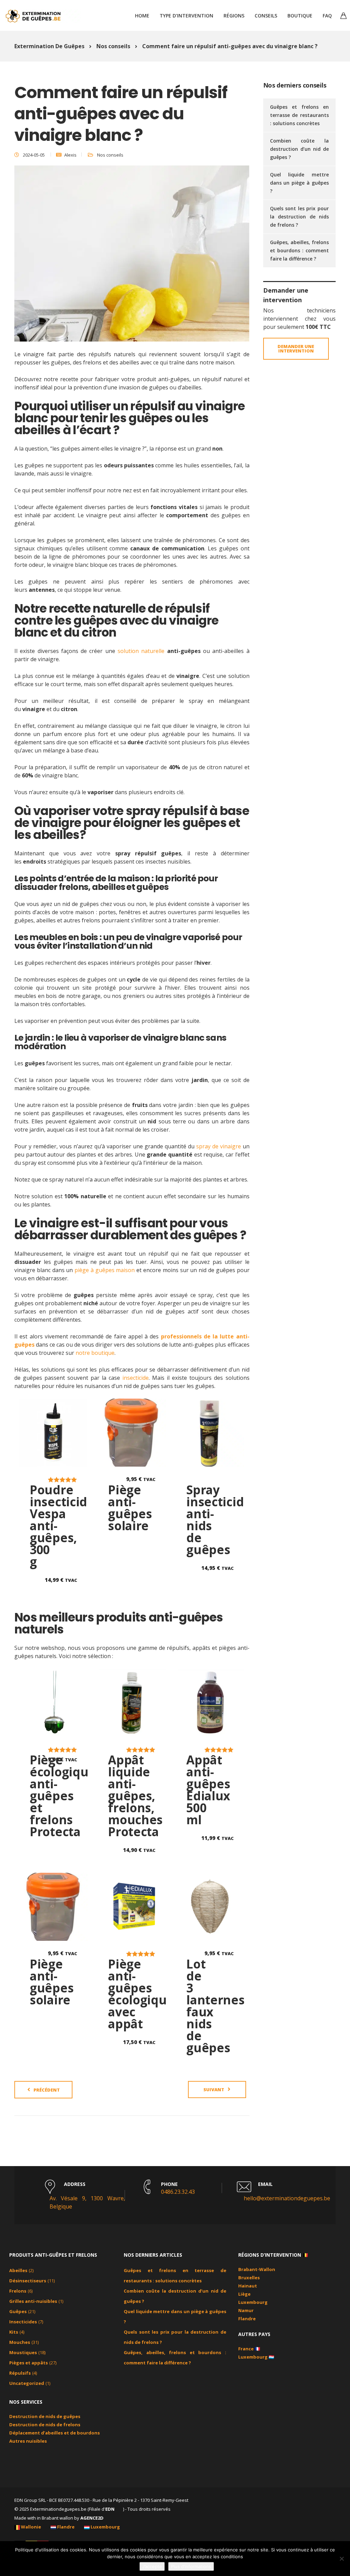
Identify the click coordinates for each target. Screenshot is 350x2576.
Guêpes (18, 2311)
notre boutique (95, 1353)
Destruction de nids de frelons (45, 2425)
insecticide (136, 1378)
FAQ (327, 16)
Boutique (300, 16)
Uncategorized (27, 2383)
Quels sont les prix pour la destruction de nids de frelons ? (300, 217)
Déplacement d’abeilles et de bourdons (55, 2433)
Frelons (18, 2291)
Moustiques (23, 2352)
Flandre (247, 2319)
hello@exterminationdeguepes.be (287, 2198)
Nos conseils (110, 155)
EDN (110, 2509)
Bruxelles (249, 2278)
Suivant (214, 2090)
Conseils (266, 16)
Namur (246, 2310)
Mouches (20, 2342)
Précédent (47, 2090)
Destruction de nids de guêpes (45, 2416)
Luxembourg (253, 2302)
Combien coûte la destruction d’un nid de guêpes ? (300, 149)
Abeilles (18, 2270)
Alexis (70, 155)
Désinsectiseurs (28, 2281)
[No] (341, 2559)
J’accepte (152, 2566)
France (246, 2349)
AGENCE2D (92, 2518)
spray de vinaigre (219, 1146)
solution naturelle (141, 651)
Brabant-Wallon (257, 2269)
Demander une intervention (296, 349)
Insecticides (23, 2322)
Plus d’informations (191, 2566)
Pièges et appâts (29, 2363)
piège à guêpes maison (105, 1270)
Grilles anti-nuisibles (33, 2301)
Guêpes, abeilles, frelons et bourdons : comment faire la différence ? (300, 250)
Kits (14, 2332)
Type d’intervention (186, 16)
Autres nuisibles (28, 2441)
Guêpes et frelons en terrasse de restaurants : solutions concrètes (300, 115)
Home (142, 16)
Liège (244, 2294)
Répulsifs (20, 2373)
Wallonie (31, 2527)
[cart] (344, 16)
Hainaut (248, 2286)
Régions (234, 16)
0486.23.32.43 (178, 2192)
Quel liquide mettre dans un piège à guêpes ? (300, 183)
